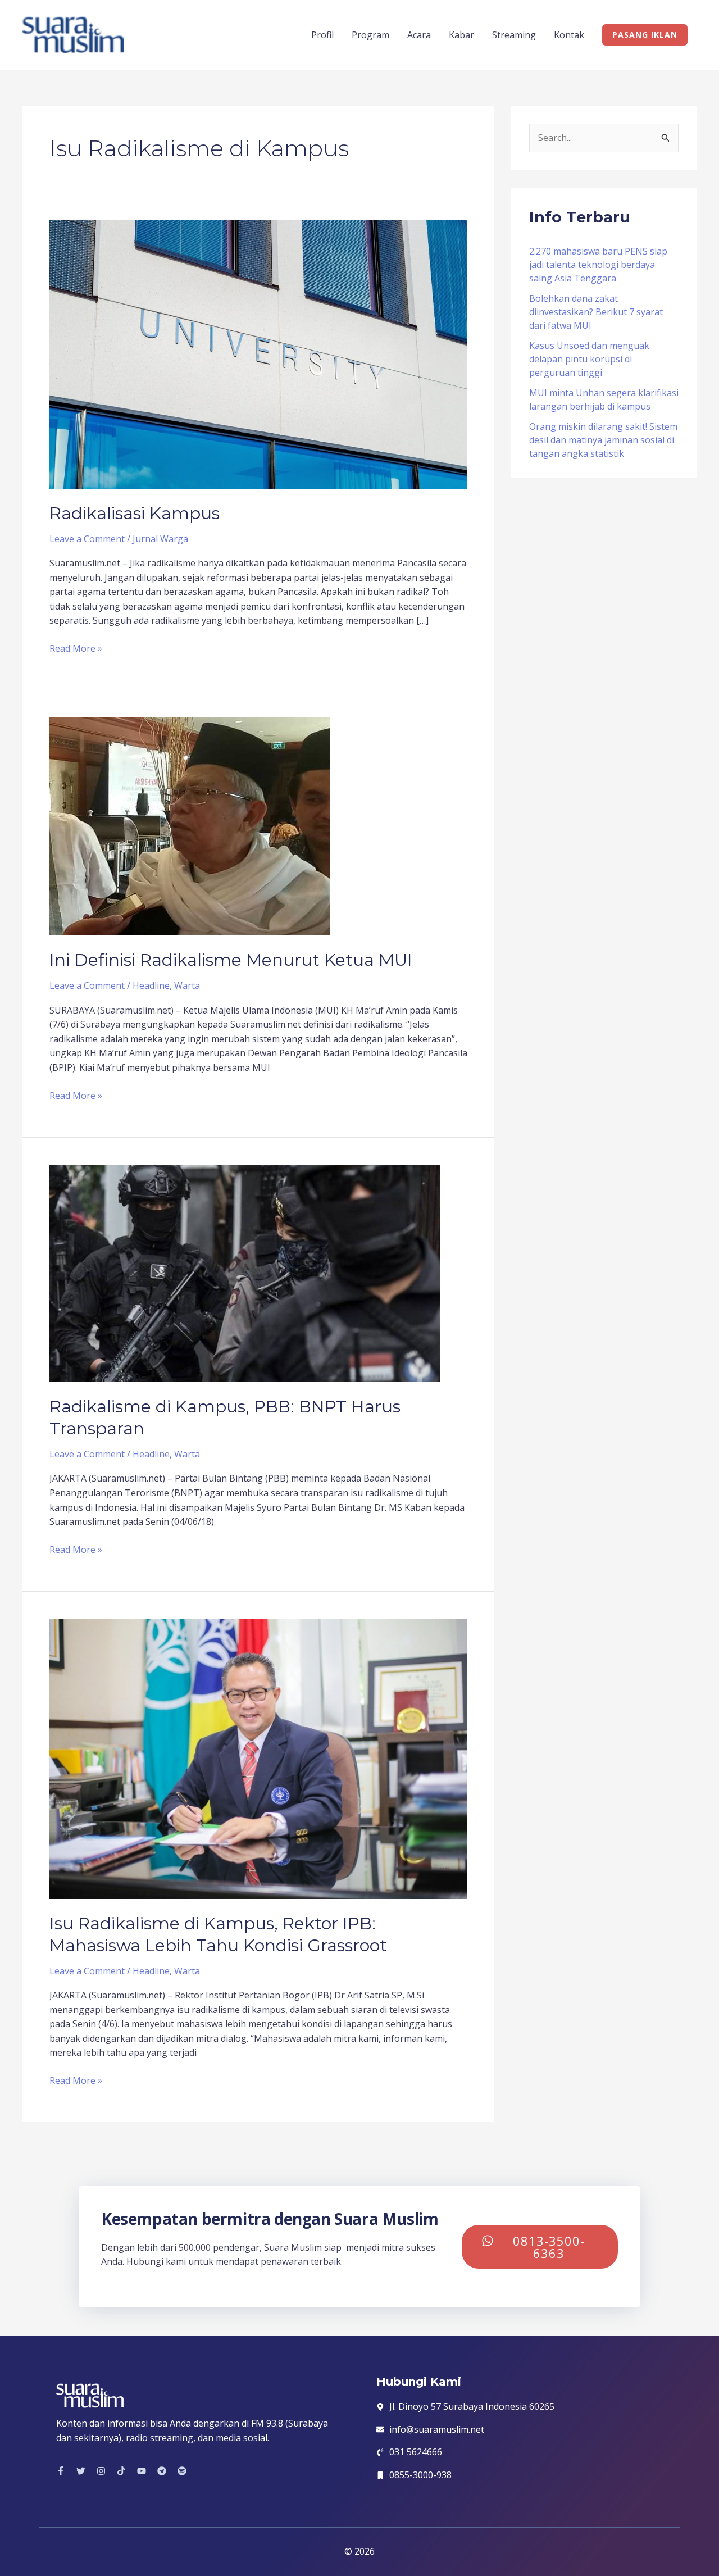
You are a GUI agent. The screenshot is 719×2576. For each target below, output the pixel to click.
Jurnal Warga (160, 539)
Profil (322, 35)
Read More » (76, 648)
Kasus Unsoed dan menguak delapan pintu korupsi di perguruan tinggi (589, 359)
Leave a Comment (87, 539)
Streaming (514, 35)
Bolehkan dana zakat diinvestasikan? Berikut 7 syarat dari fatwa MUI (596, 312)
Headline (151, 985)
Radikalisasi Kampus (135, 513)
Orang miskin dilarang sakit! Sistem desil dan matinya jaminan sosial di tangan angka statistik (603, 440)
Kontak (569, 35)
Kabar (461, 35)
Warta (187, 985)
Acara (419, 35)
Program (370, 35)
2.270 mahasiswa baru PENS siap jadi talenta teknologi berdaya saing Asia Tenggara (598, 265)
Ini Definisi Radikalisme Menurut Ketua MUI (231, 960)
